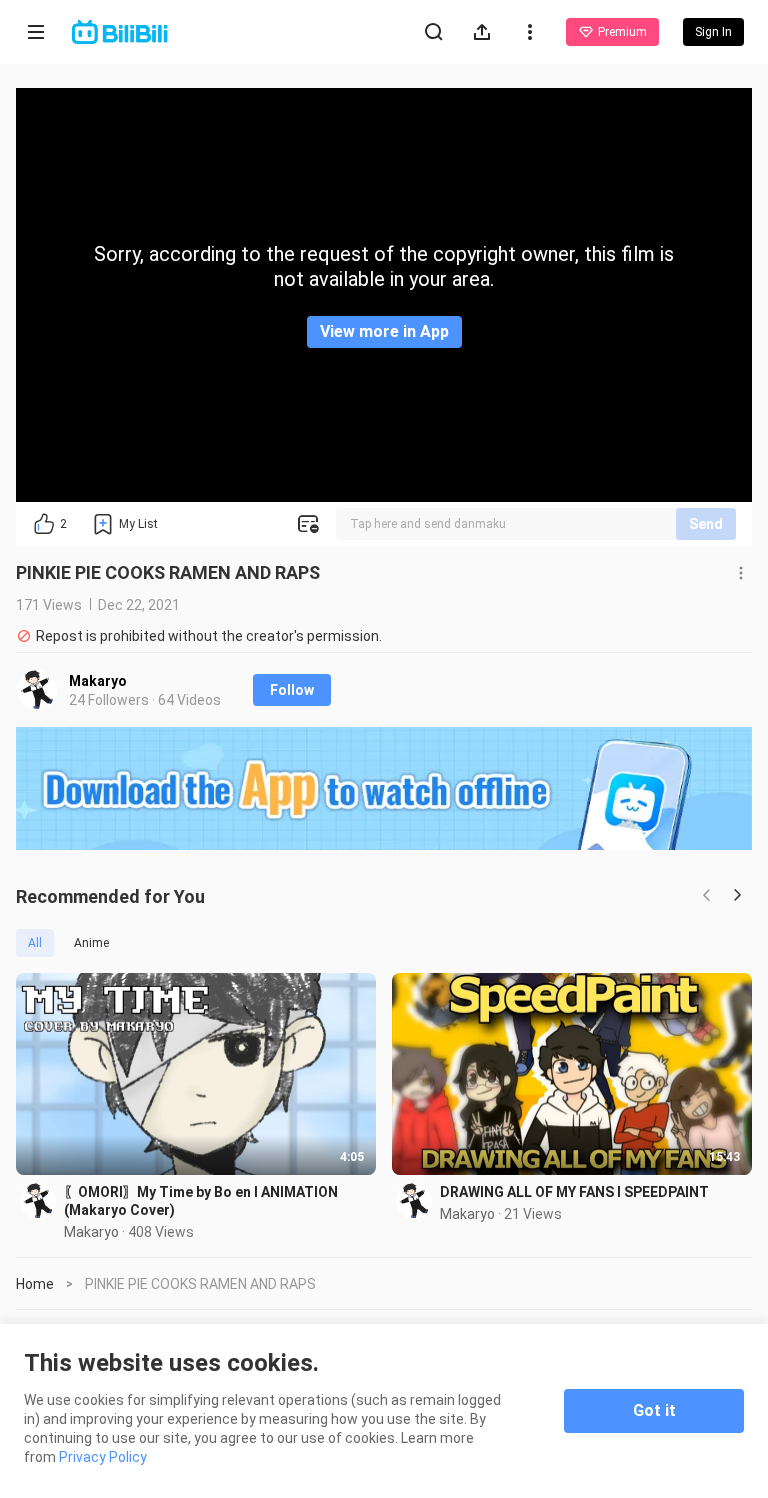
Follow (292, 690)
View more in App (384, 331)
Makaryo (98, 681)
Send (706, 524)
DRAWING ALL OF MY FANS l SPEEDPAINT (574, 1192)
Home (35, 1284)
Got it (654, 1410)
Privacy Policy (103, 1457)
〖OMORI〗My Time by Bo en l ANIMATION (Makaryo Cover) (201, 1201)
